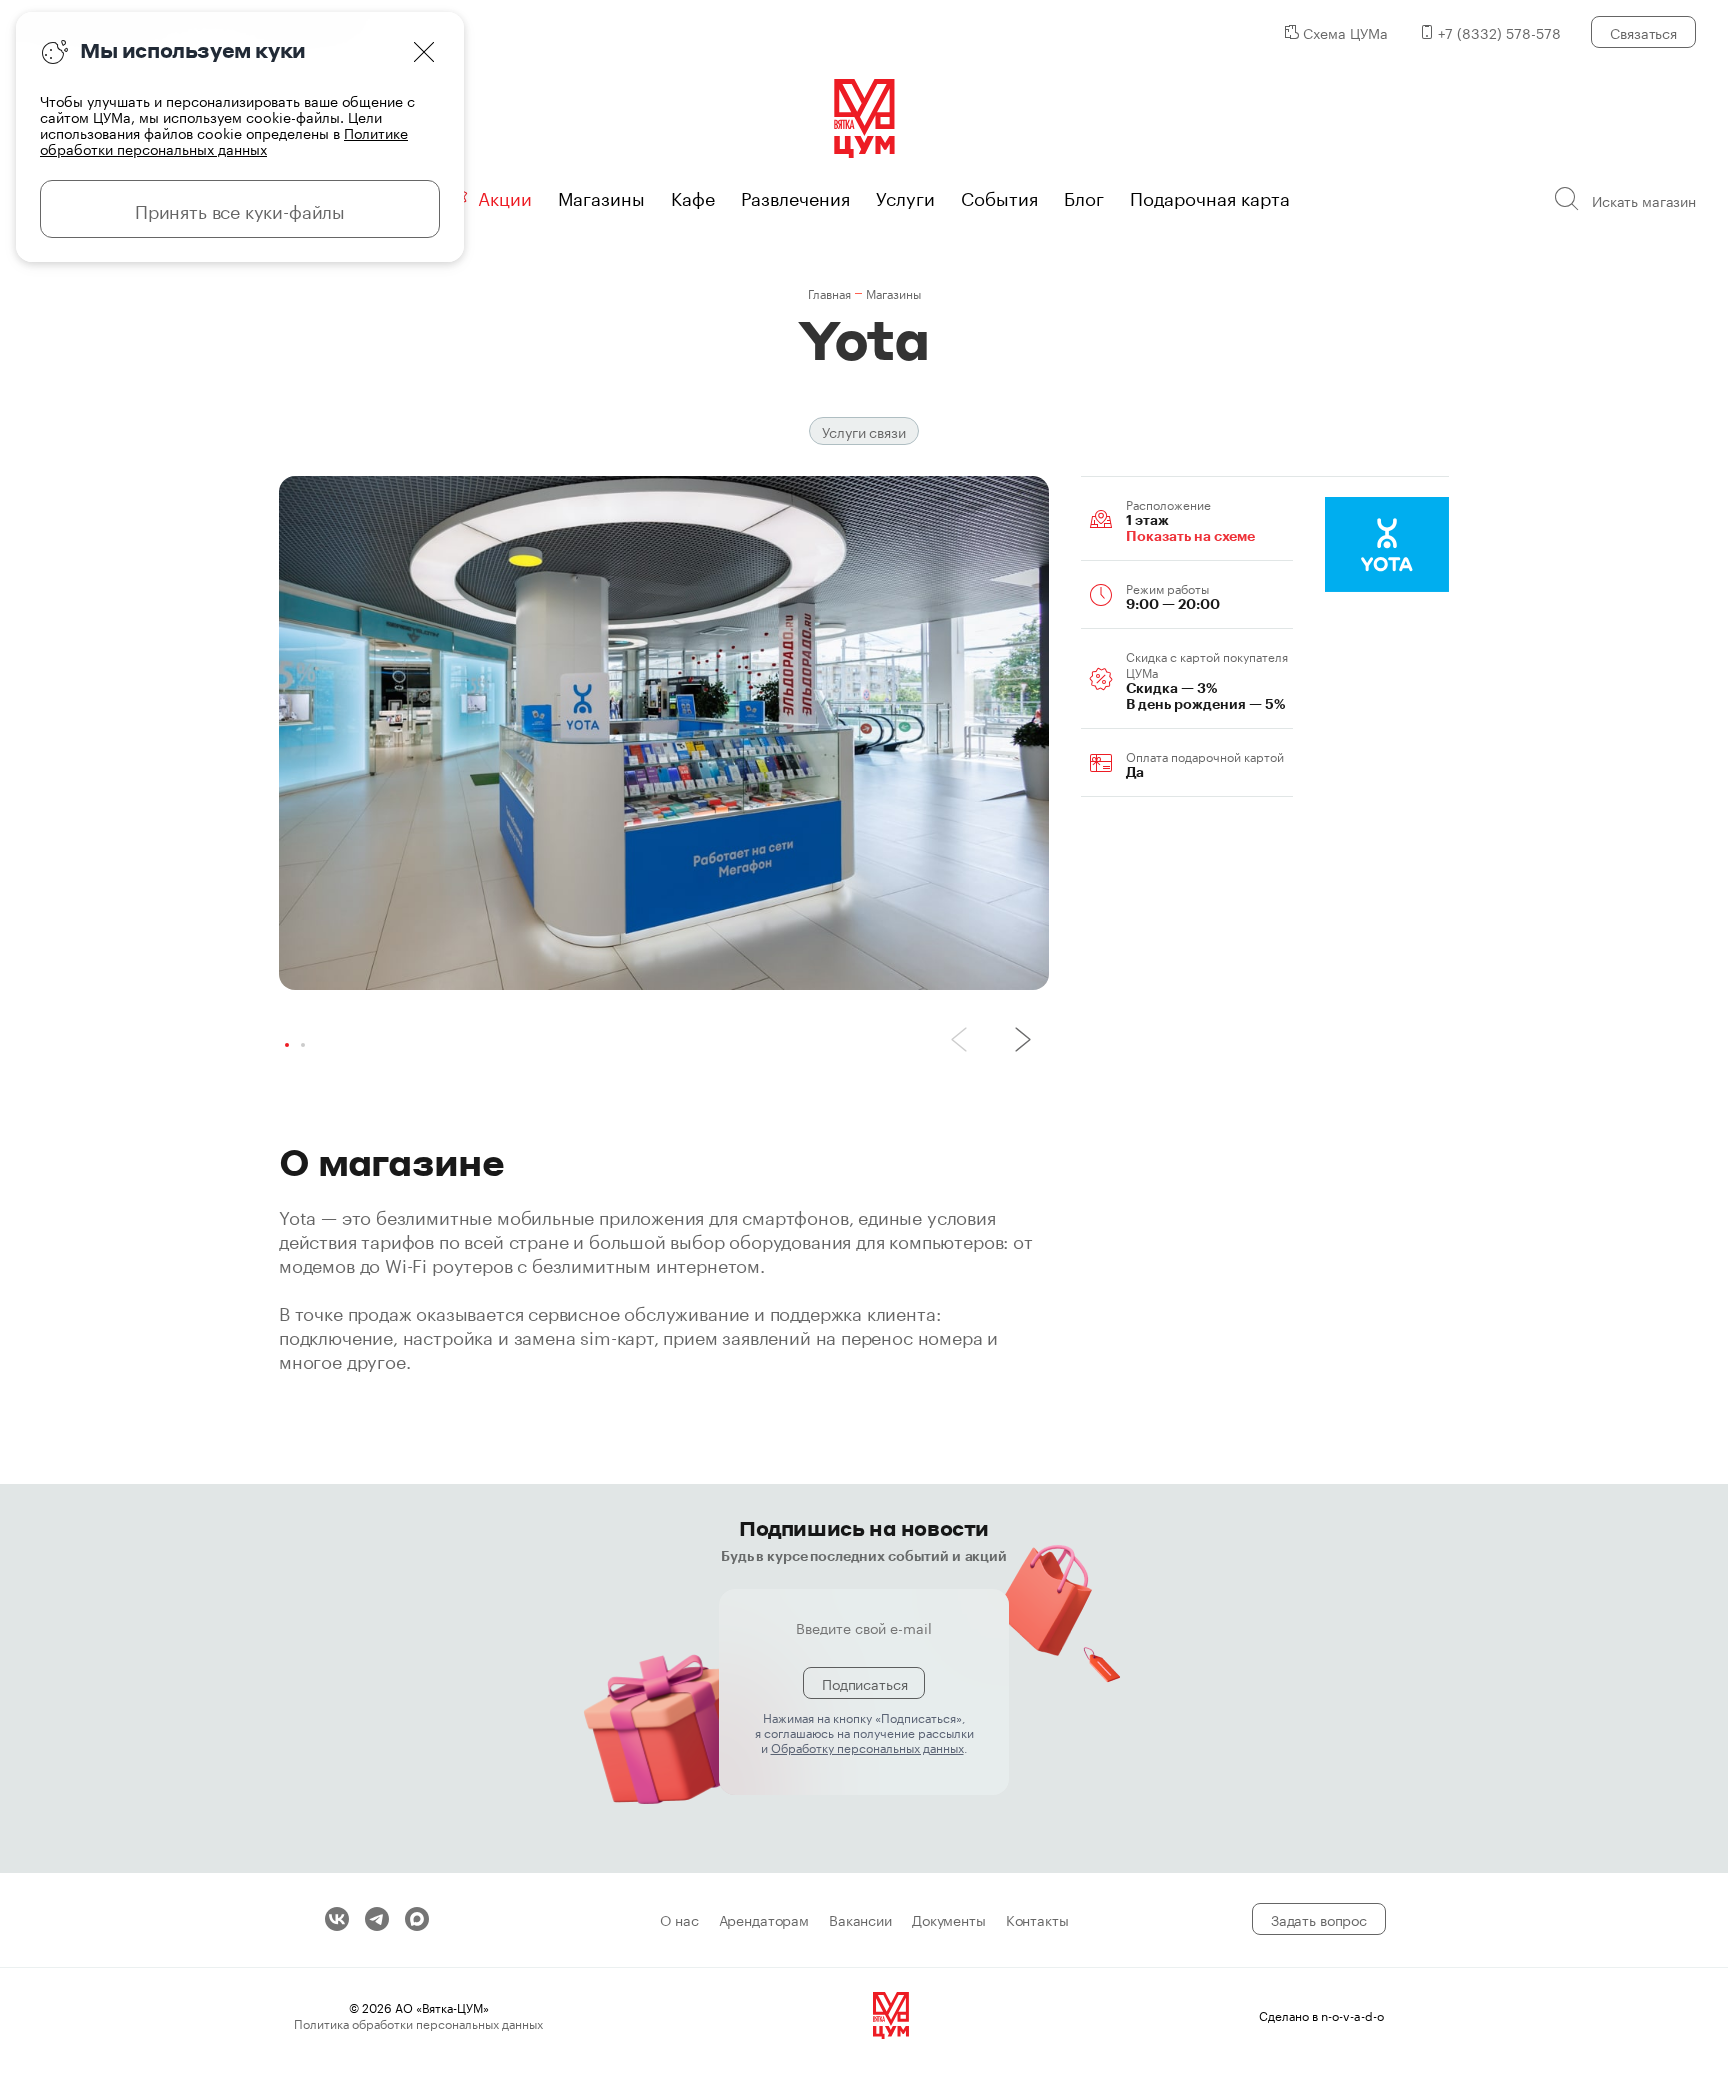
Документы (949, 1919)
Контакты (1037, 1919)
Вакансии (860, 1919)
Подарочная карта (1210, 196)
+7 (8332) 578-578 (1499, 32)
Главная (829, 292)
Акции (505, 196)
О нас (679, 1919)
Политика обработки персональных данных (418, 2022)
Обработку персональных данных (867, 1746)
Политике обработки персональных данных (224, 140)
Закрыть (424, 52)
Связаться (1643, 32)
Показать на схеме (1190, 536)
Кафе (693, 196)
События (999, 196)
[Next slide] (1023, 1040)
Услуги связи (863, 431)
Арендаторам (764, 1919)
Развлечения (795, 196)
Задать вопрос (1319, 1919)
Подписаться (864, 1683)
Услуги (905, 196)
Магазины (601, 196)
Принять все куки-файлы (240, 209)
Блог (1084, 196)
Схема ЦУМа (1345, 32)
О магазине (391, 1161)
